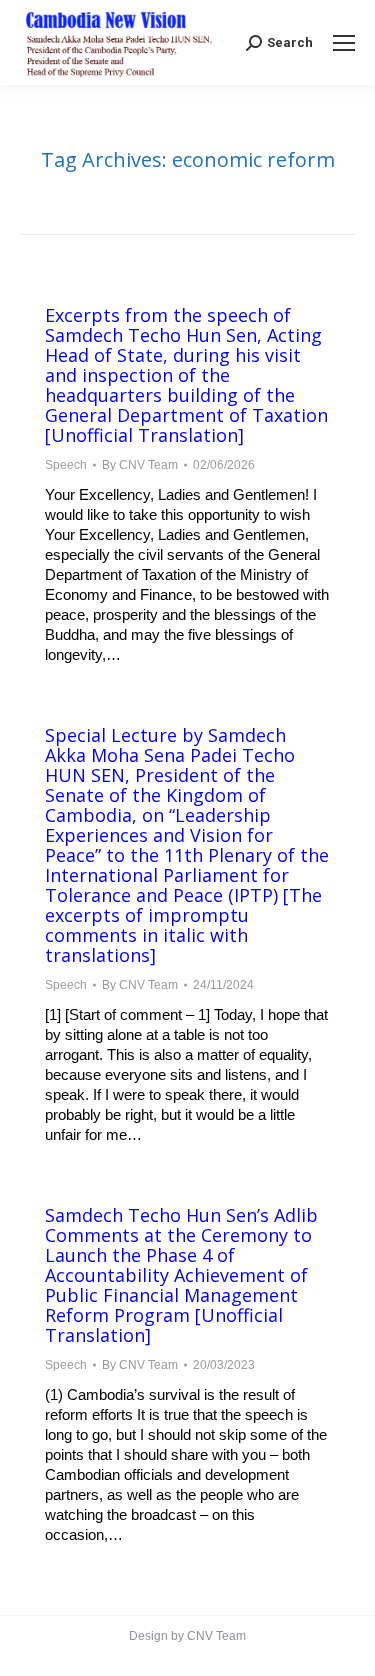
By (140, 465)
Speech (66, 465)
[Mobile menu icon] (344, 43)
